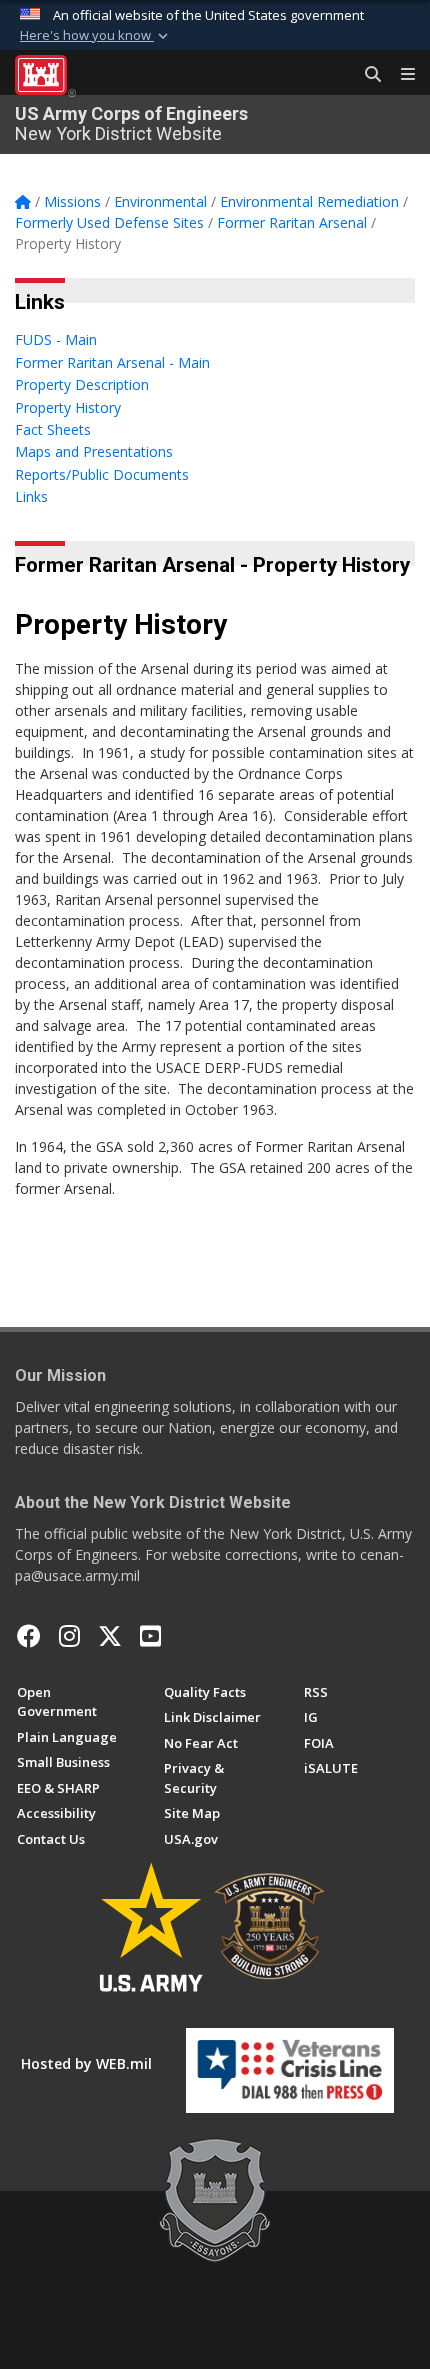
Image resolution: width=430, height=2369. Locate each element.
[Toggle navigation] (400, 75)
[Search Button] (366, 75)
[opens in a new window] (69, 1636)
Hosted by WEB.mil (86, 2063)
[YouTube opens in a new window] (150, 1636)
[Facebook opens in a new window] (29, 1636)
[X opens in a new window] (110, 1636)
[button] (96, 36)
